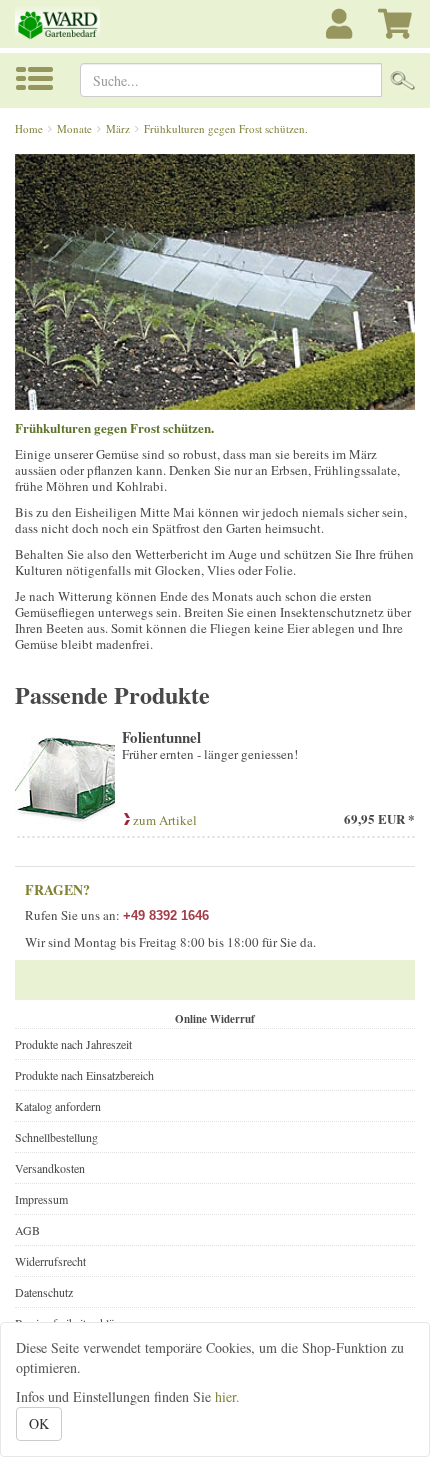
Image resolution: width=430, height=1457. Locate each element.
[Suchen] (402, 80)
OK (39, 1423)
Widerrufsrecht (50, 1261)
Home (29, 128)
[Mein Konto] (342, 34)
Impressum (41, 1199)
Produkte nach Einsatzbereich (84, 1075)
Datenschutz (44, 1292)
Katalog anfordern (58, 1106)
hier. (227, 1396)
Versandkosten (50, 1168)
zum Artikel (163, 820)
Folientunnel (161, 737)
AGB (27, 1230)
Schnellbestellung (56, 1137)
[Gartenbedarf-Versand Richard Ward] (71, 24)
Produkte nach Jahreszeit (73, 1044)
